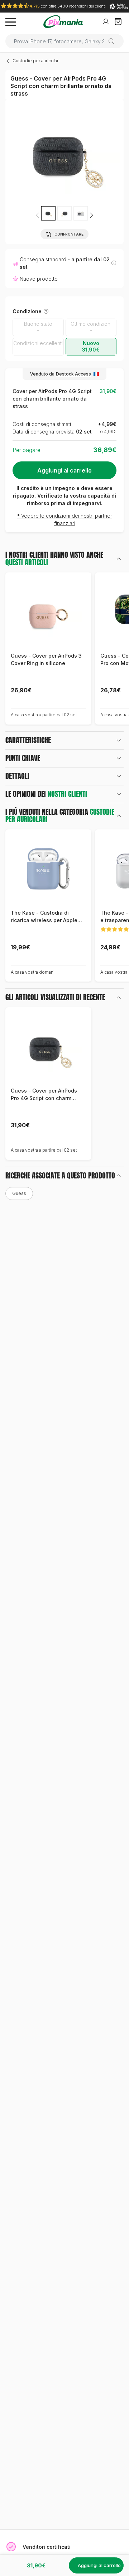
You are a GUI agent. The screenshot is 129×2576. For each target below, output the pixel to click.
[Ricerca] (114, 41)
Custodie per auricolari (36, 61)
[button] (91, 215)
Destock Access (73, 374)
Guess (19, 1193)
